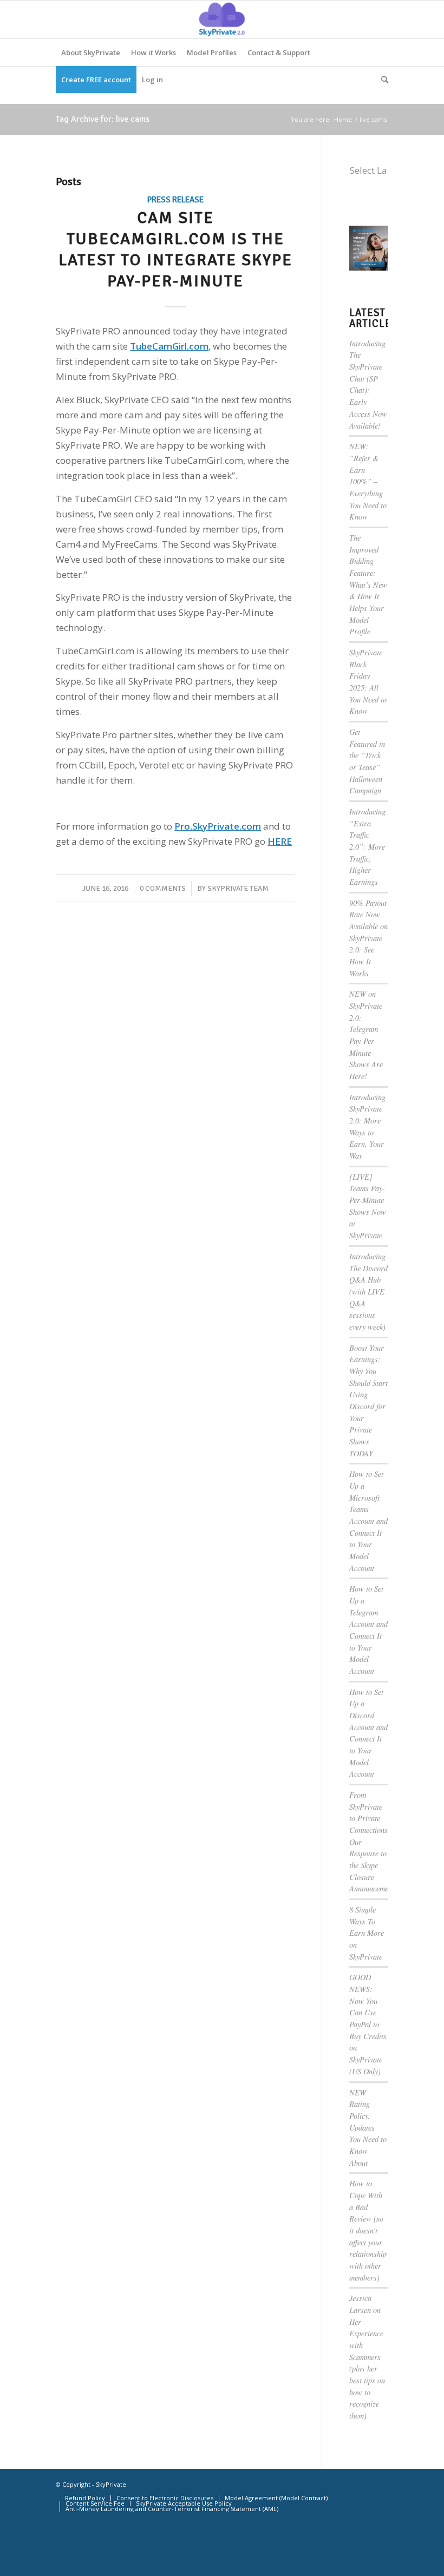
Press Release (175, 200)
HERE (280, 841)
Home (343, 119)
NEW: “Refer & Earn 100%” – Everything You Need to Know (368, 481)
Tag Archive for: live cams (103, 119)
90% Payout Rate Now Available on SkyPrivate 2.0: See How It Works (368, 938)
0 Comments (163, 888)
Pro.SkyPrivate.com (218, 826)
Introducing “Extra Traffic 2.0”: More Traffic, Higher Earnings (367, 847)
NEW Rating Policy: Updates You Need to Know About (368, 2128)
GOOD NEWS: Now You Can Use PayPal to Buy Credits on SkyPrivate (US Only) (368, 2024)
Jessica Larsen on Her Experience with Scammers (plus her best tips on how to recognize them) (367, 2357)
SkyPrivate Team (238, 888)
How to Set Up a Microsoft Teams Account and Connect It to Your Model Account (368, 1521)
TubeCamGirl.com (169, 346)
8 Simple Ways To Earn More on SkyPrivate (367, 1933)
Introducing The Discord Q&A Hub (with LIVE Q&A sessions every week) (368, 1292)
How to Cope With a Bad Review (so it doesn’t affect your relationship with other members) (368, 2230)
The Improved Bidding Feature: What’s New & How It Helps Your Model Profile (368, 584)
